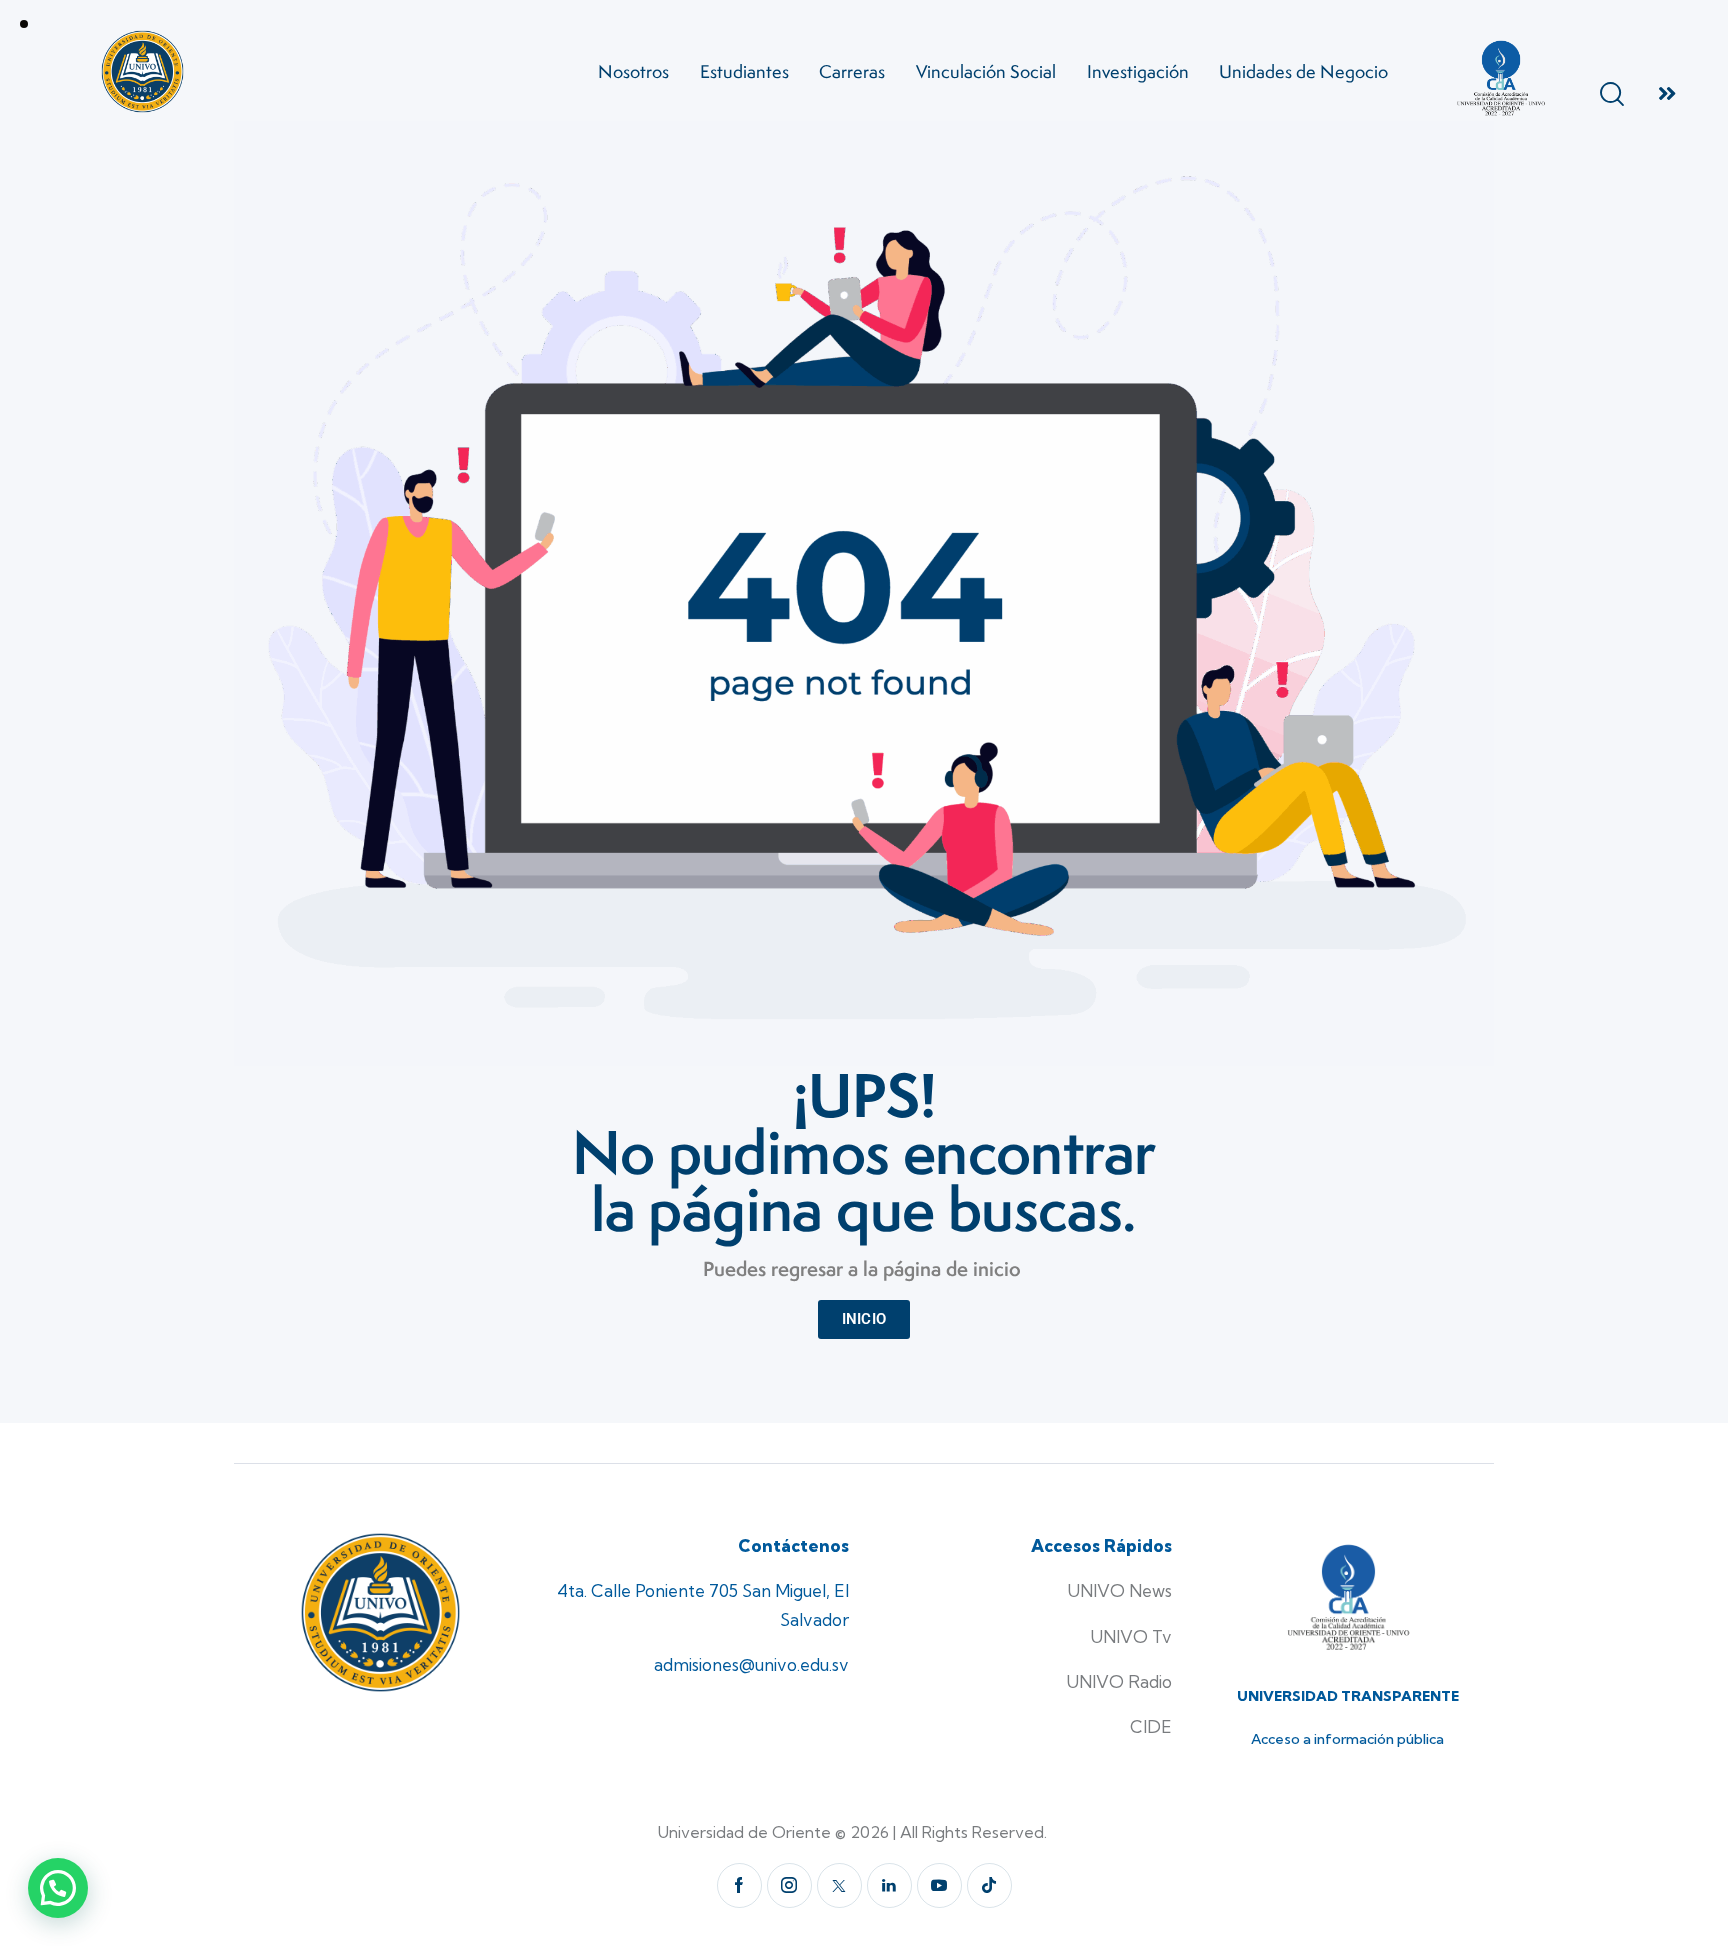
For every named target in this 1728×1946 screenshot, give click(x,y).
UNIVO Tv (1131, 1636)
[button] (58, 1888)
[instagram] (789, 1885)
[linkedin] (889, 1885)
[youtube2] (939, 1885)
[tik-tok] (989, 1885)
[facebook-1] (739, 1885)
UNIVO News (1119, 1590)
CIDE (1151, 1726)
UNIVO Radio (1119, 1681)
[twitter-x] (839, 1885)
